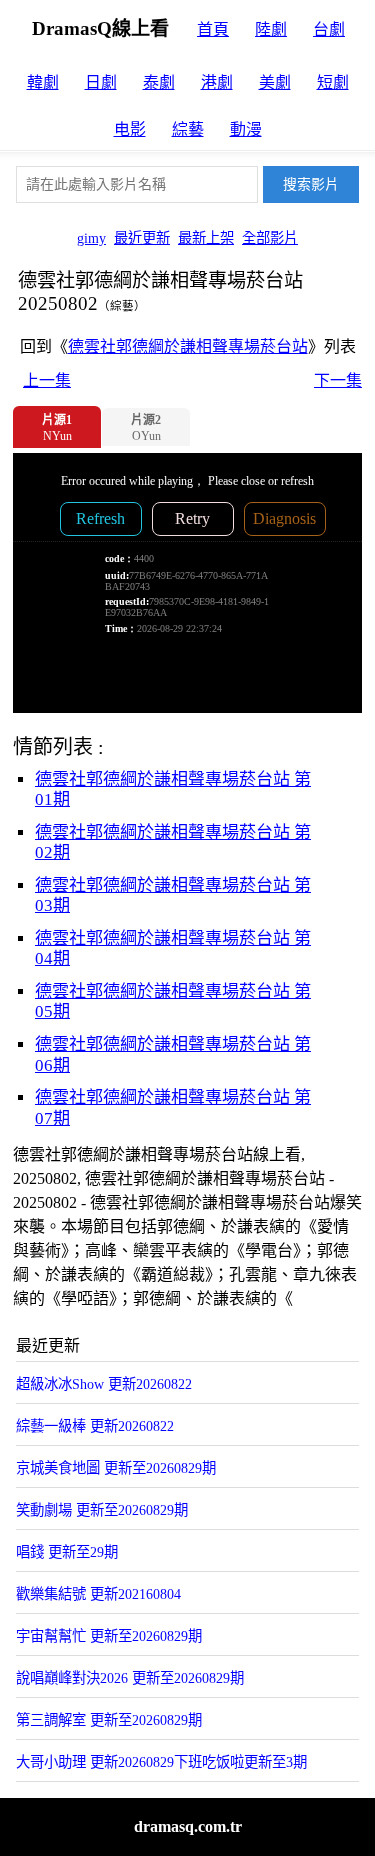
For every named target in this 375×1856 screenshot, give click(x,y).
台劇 (329, 29)
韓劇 (43, 82)
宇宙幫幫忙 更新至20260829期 (109, 1636)
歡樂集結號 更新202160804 (98, 1594)
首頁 (213, 29)
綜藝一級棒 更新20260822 (95, 1426)
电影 (130, 129)
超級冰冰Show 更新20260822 (104, 1384)
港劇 (217, 82)
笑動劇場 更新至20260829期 (102, 1510)
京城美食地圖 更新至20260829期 (116, 1468)
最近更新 (142, 238)
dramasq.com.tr (188, 1826)
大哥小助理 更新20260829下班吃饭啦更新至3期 (161, 1762)
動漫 (246, 129)
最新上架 (206, 238)
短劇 (333, 82)
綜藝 (188, 129)
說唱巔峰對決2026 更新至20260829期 (130, 1678)
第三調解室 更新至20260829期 (109, 1720)
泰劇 (159, 82)
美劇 (275, 82)
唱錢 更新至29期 (67, 1552)
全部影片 (270, 238)
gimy (91, 238)
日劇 (101, 82)
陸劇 (271, 29)
